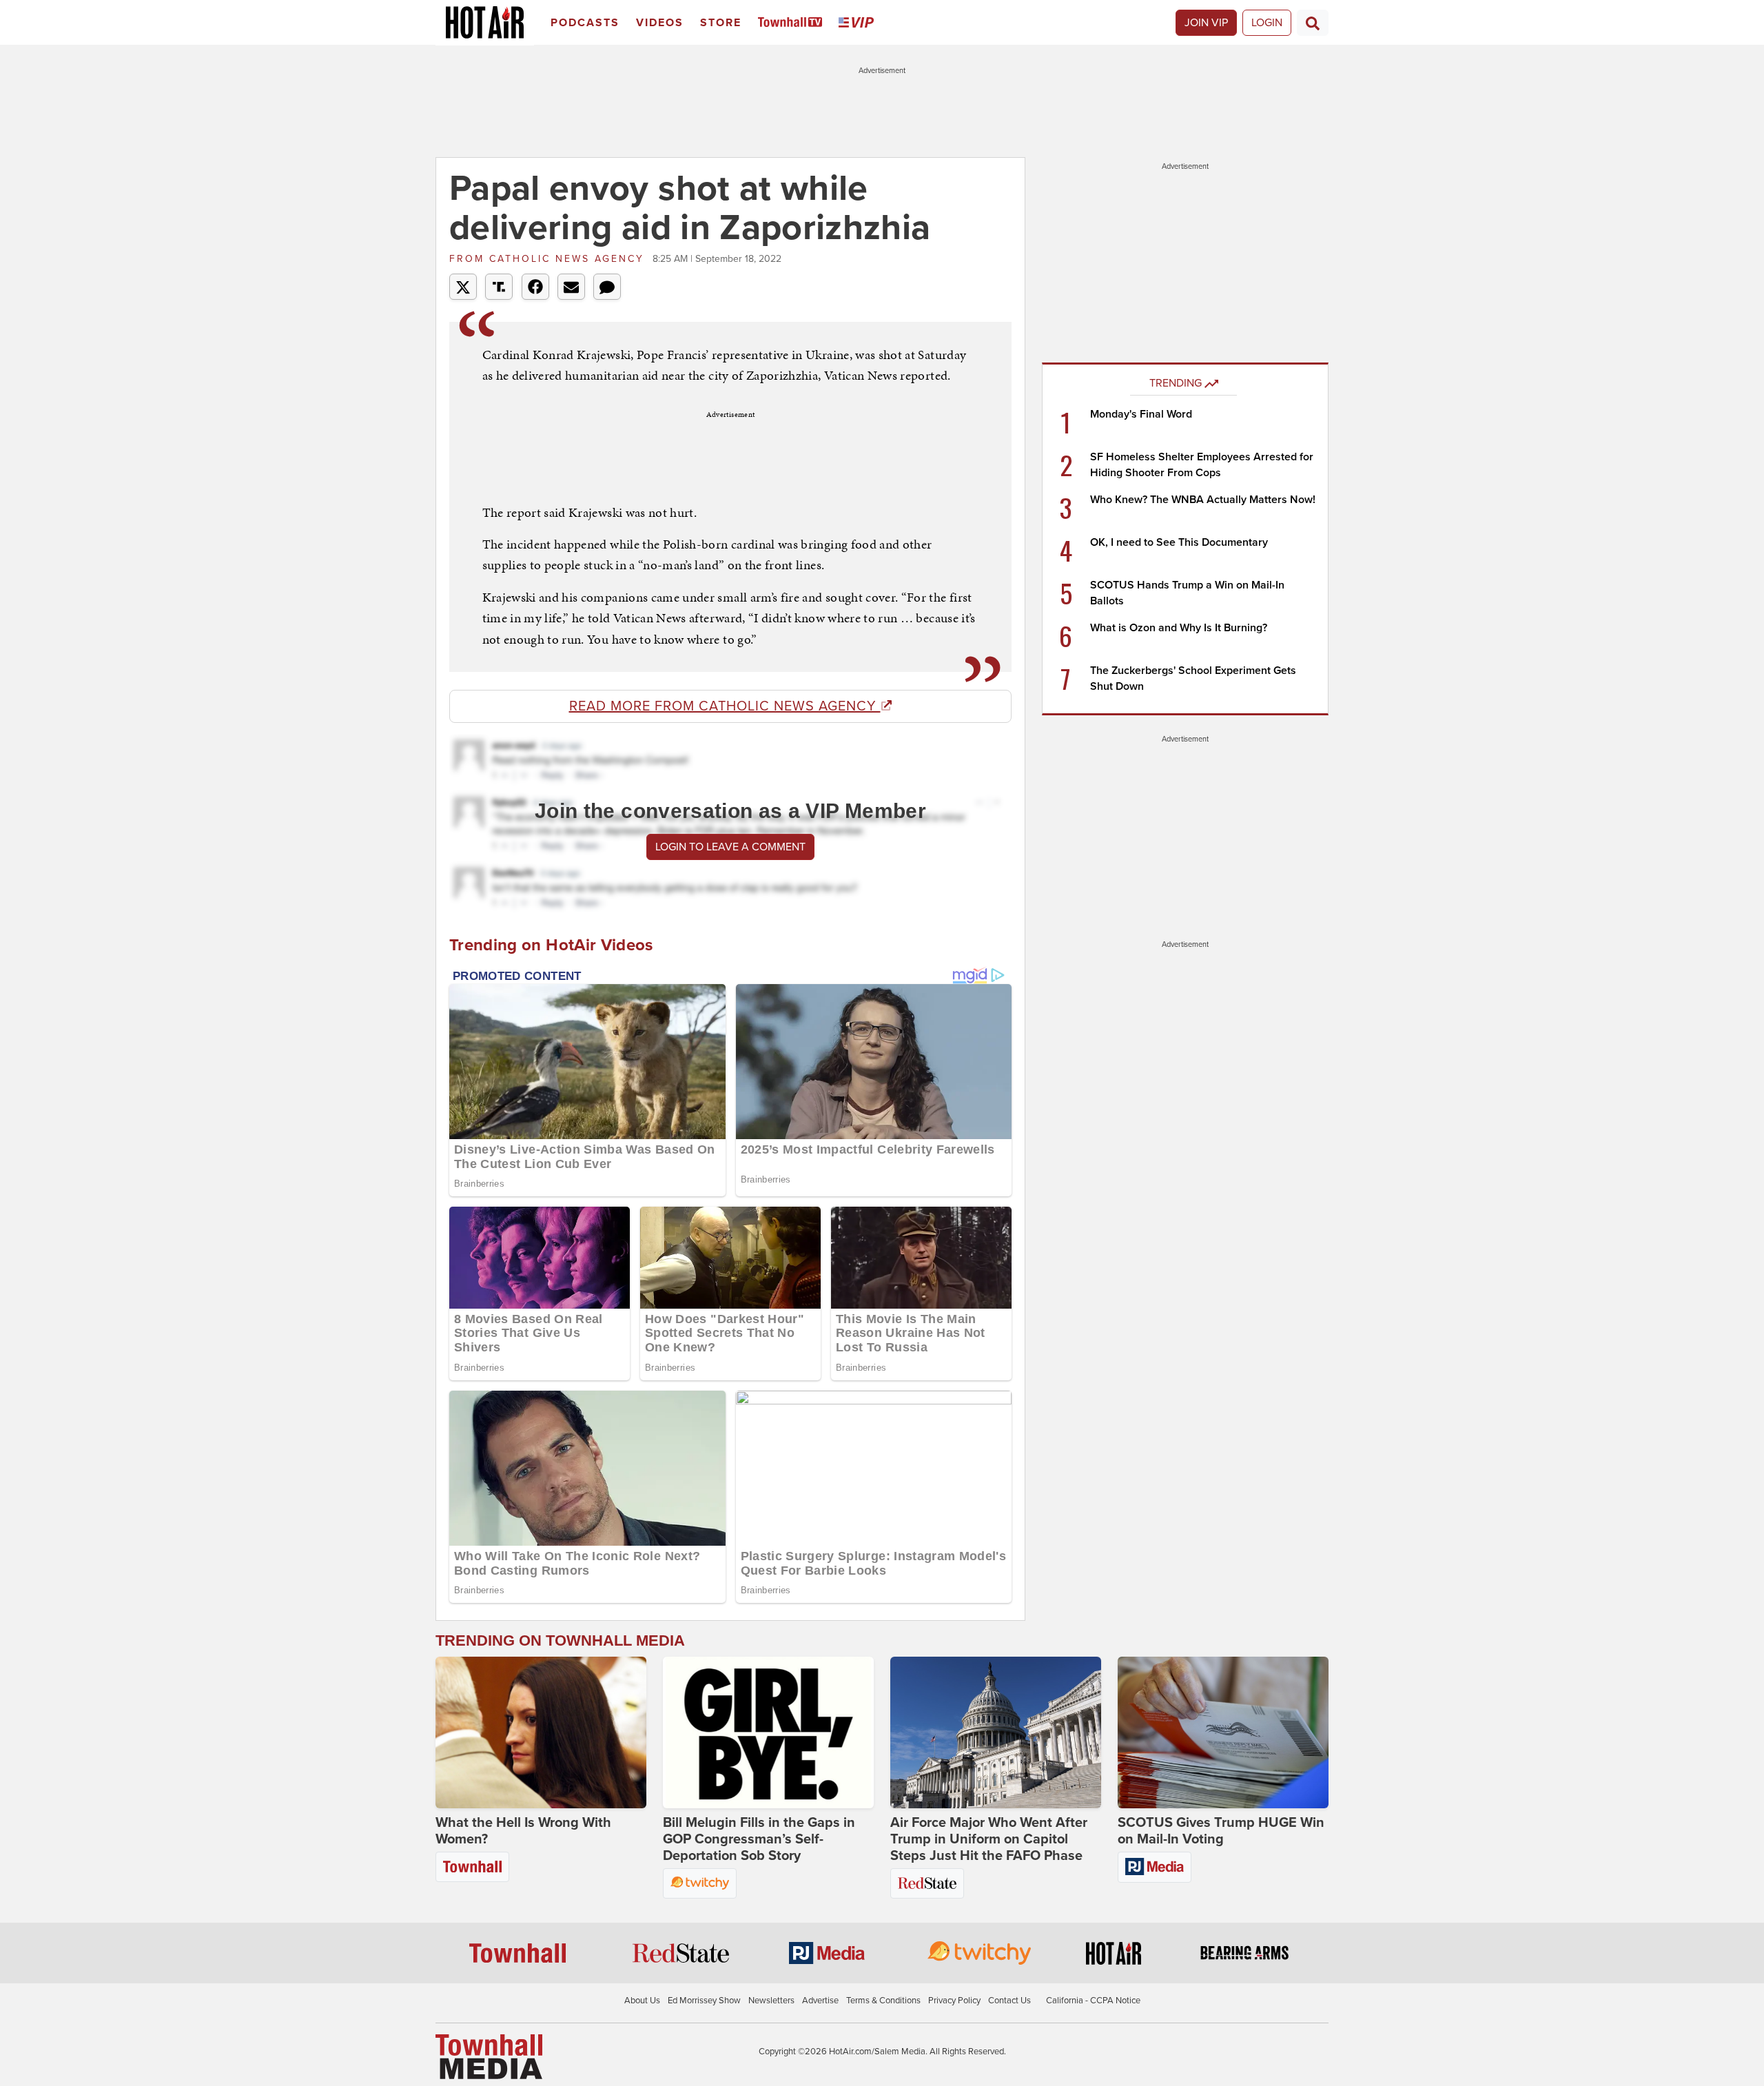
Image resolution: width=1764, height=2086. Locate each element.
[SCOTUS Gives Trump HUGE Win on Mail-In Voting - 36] (1223, 1732)
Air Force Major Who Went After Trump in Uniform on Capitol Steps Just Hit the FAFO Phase (989, 1839)
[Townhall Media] (489, 2056)
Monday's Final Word (1141, 414)
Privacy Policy (954, 2001)
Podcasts (585, 23)
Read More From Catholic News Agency (725, 706)
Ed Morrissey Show (704, 2001)
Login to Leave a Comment (730, 847)
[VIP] (859, 23)
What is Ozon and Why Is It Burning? (1179, 628)
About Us (642, 2001)
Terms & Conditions (883, 2001)
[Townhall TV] (793, 23)
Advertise (820, 2001)
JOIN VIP (1206, 23)
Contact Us (1009, 2001)
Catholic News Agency (549, 259)
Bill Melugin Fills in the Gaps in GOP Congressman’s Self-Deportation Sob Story (759, 1839)
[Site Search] (1313, 23)
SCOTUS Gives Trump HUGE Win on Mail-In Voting (1221, 1831)
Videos (660, 23)
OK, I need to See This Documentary (1179, 542)
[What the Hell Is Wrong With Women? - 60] (541, 1732)
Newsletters (771, 2001)
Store (721, 23)
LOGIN (1267, 23)
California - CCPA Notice (1093, 2001)
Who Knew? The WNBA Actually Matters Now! (1203, 500)
